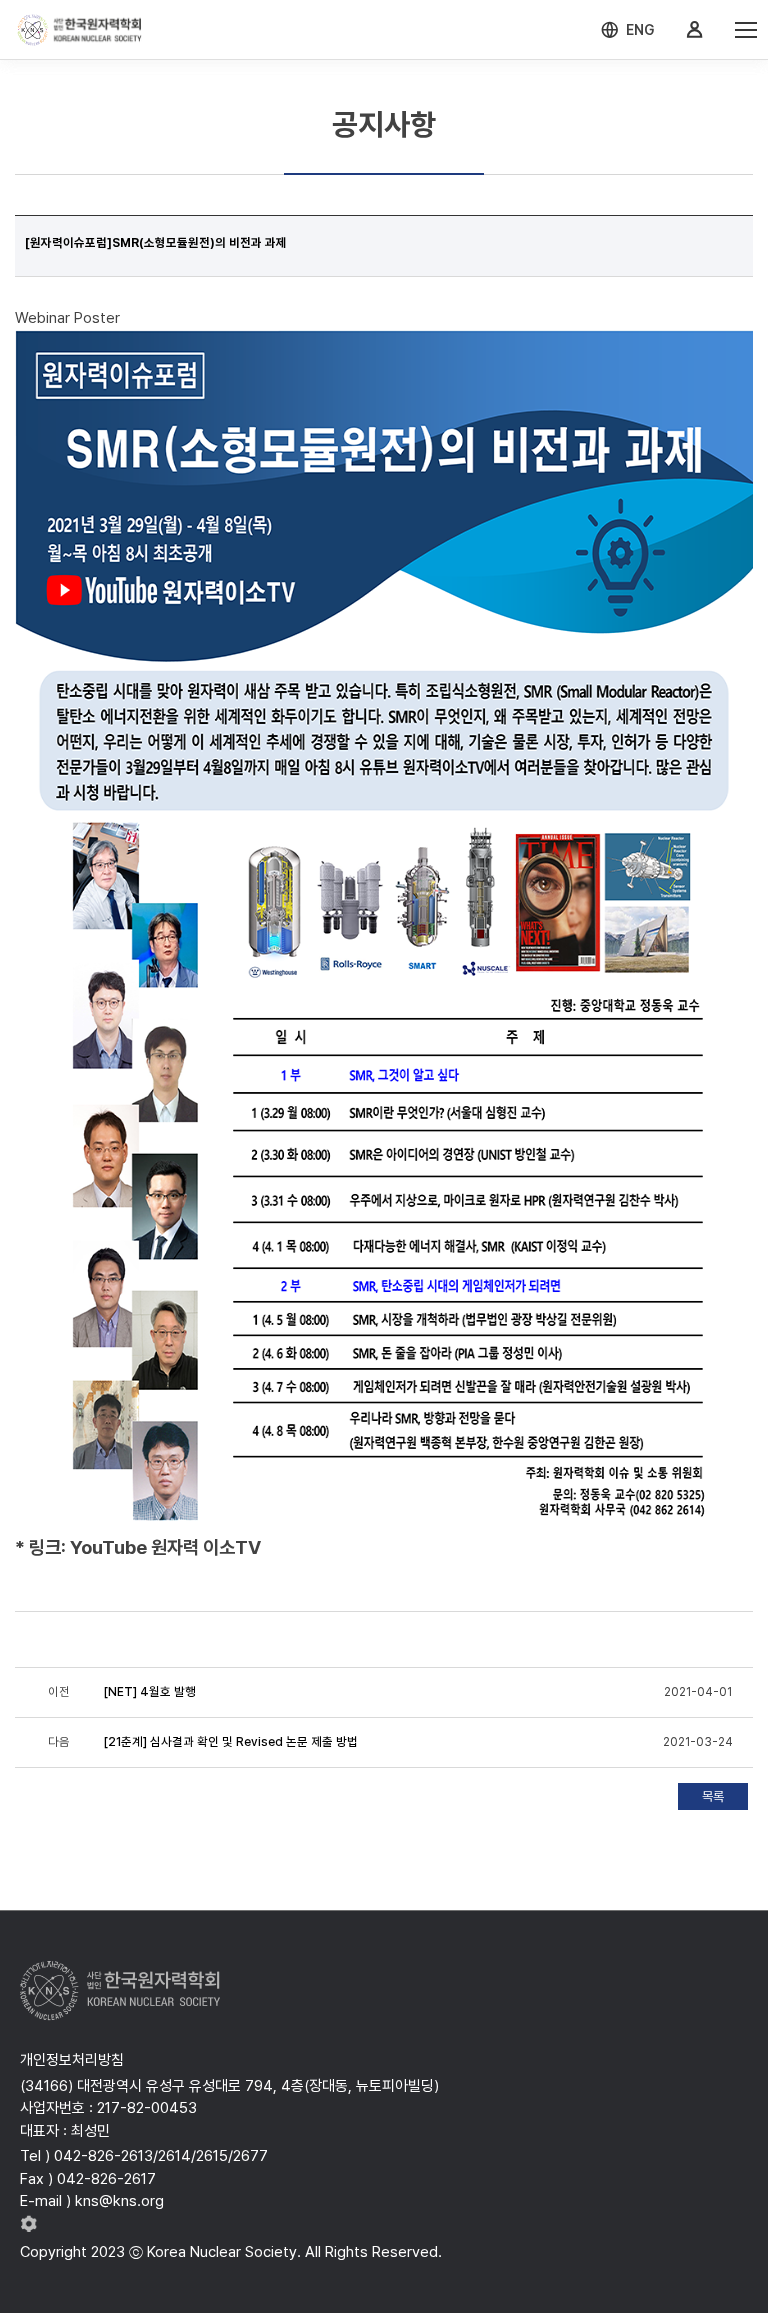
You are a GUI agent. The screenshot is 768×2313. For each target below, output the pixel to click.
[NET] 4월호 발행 (150, 1692)
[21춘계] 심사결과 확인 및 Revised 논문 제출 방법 (231, 1742)
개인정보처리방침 (72, 2060)
